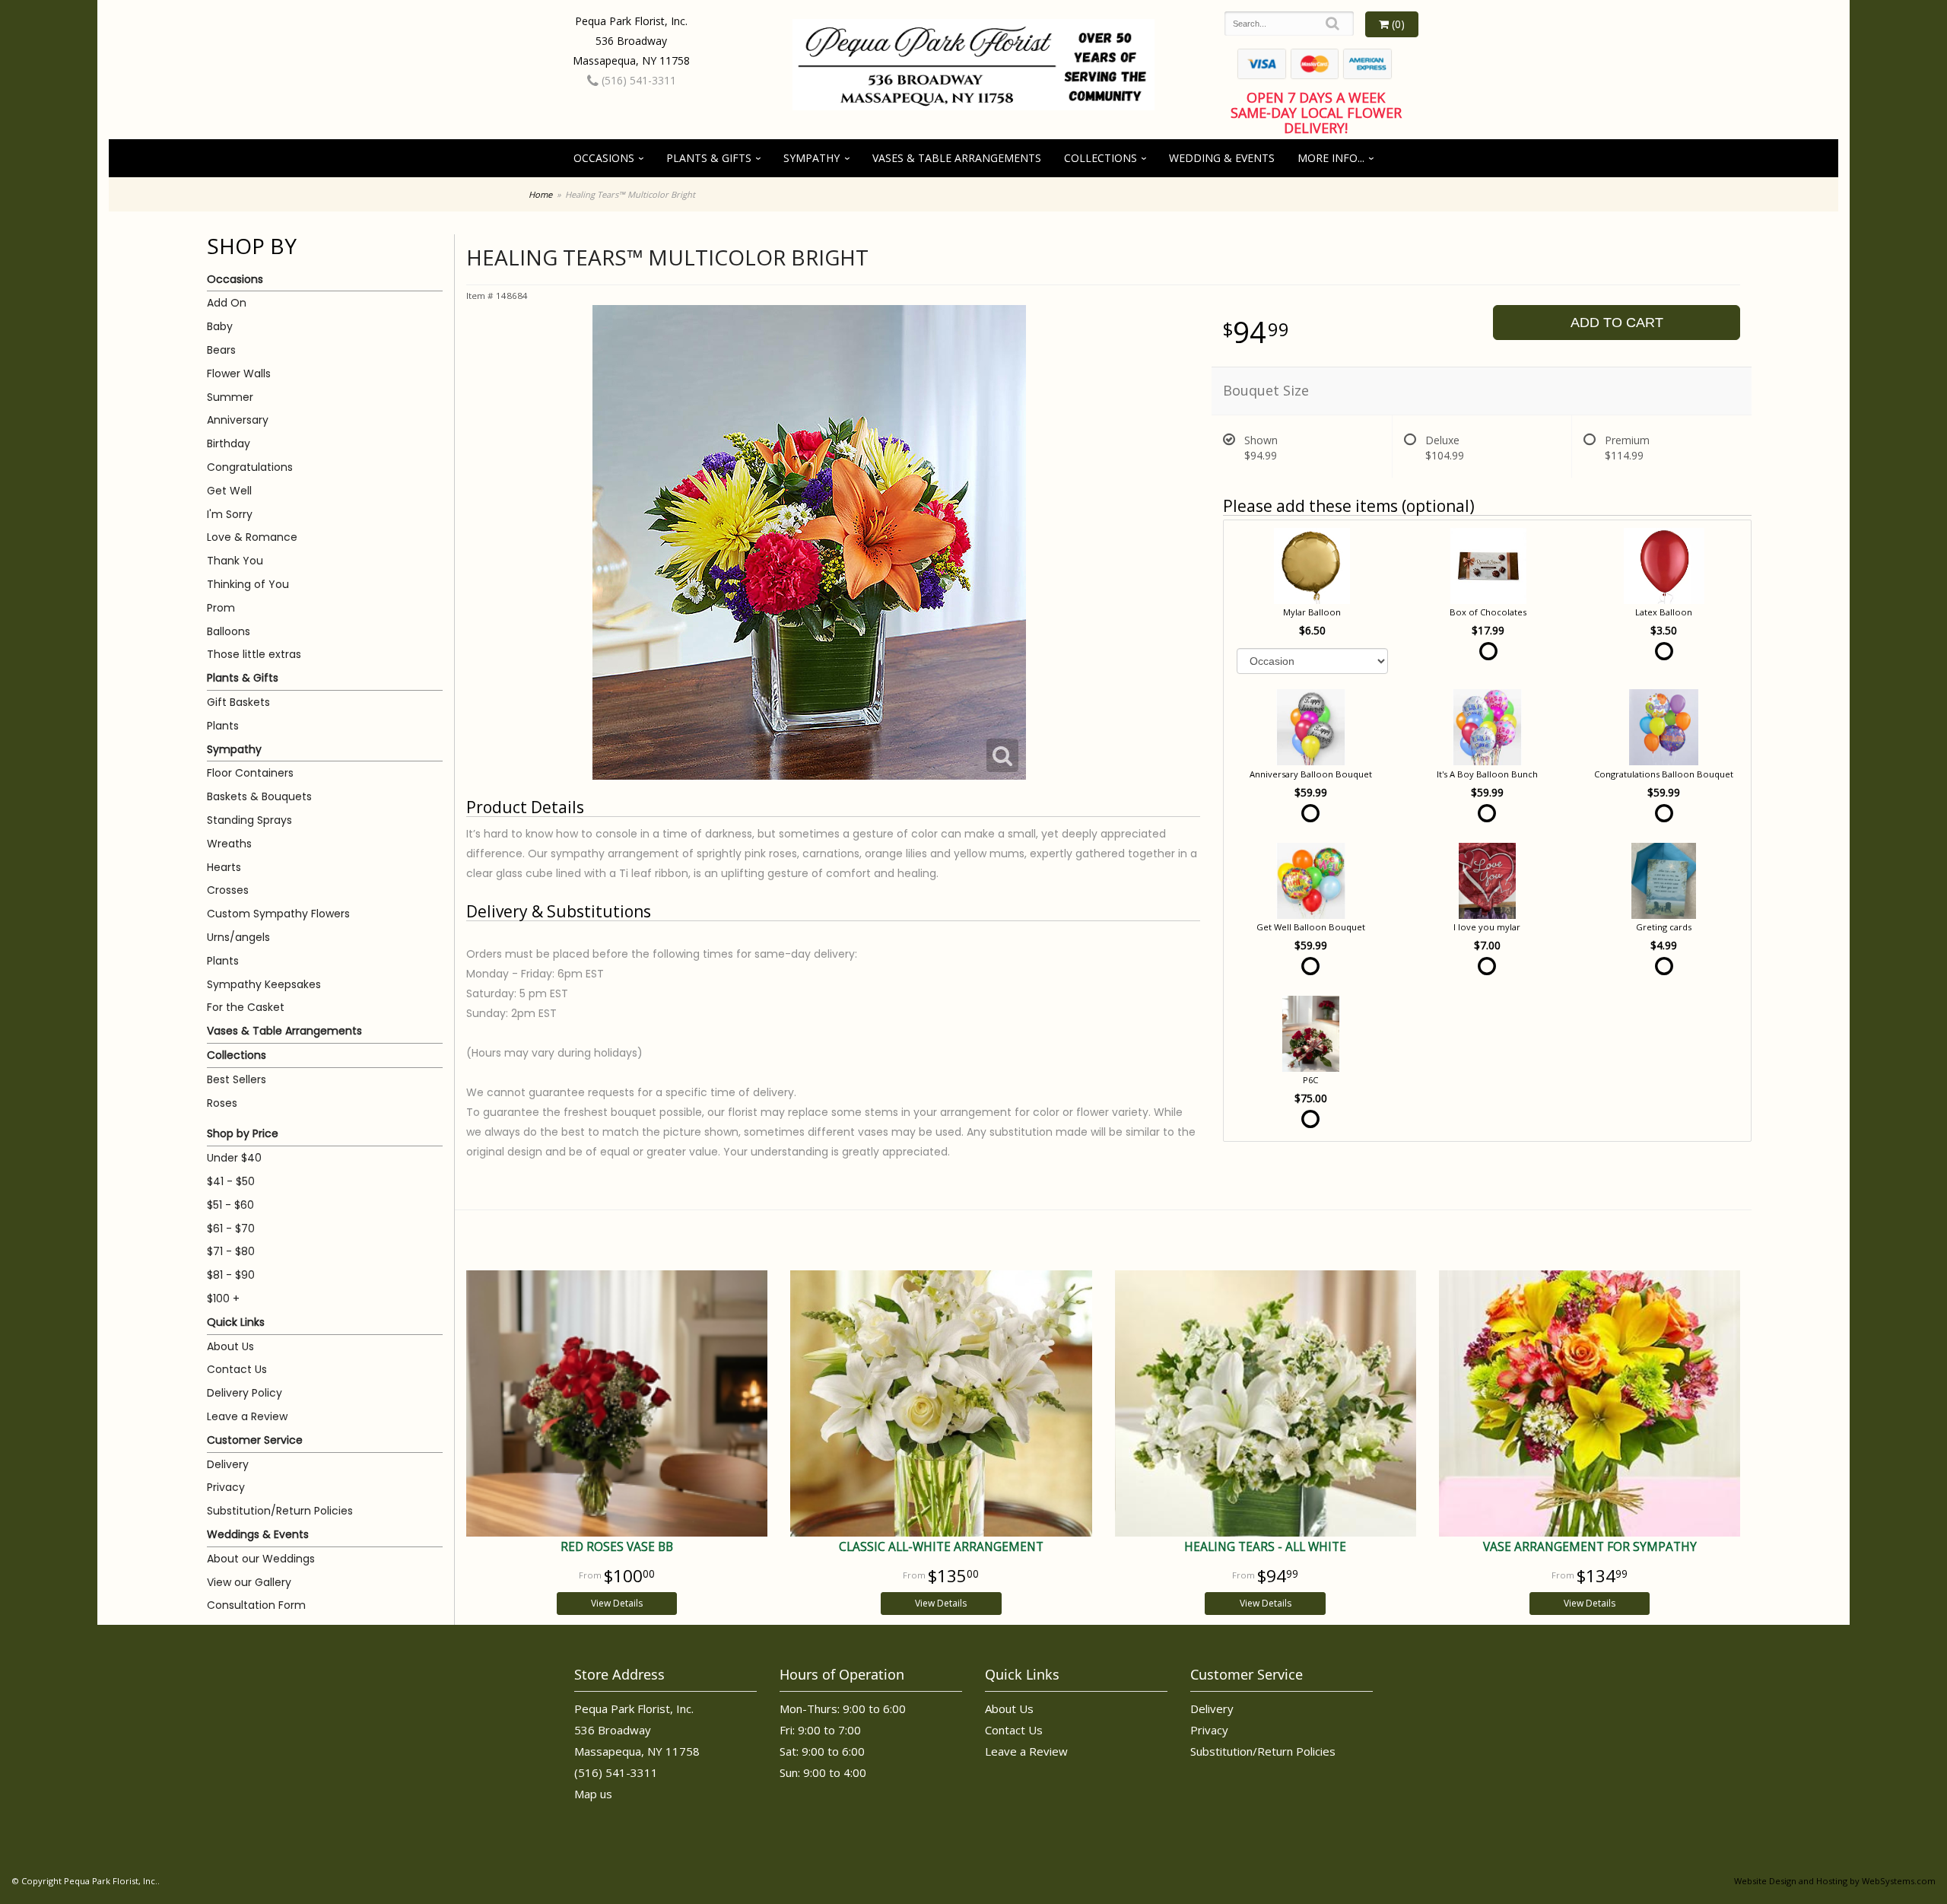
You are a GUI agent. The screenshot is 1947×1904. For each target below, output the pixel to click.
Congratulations (250, 467)
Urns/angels (238, 937)
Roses (222, 1103)
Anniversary (238, 420)
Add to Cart (1617, 323)
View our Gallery (249, 1582)
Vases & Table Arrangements (957, 158)
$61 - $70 (231, 1229)
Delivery (228, 1464)
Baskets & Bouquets (259, 796)
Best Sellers (237, 1079)
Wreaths (229, 844)
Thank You (235, 561)
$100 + (223, 1298)
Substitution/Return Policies (280, 1511)
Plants (223, 726)
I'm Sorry (230, 514)
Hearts (224, 867)
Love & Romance (252, 537)
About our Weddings (261, 1559)
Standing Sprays (249, 820)
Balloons (229, 631)
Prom (221, 608)
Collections (1101, 158)
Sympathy (812, 158)
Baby (220, 326)
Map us (593, 1794)
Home (540, 194)
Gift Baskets (238, 702)
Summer (230, 397)
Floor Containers (250, 773)
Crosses (228, 890)
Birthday (229, 443)
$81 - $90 (231, 1275)
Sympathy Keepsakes (264, 984)
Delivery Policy (245, 1393)
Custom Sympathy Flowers (278, 914)
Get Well (229, 491)
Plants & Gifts (709, 158)
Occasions (604, 158)
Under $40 (234, 1158)
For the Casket (246, 1007)
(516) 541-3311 (637, 80)
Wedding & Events (1222, 158)
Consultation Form (256, 1605)
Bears (221, 350)
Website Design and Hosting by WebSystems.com (1835, 1881)
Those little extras (254, 654)
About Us (230, 1346)
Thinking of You (248, 584)
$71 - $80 (231, 1251)
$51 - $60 (230, 1205)
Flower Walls (239, 373)
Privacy (226, 1487)
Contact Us (237, 1369)
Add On (227, 303)
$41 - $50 (231, 1181)
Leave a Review (247, 1416)
